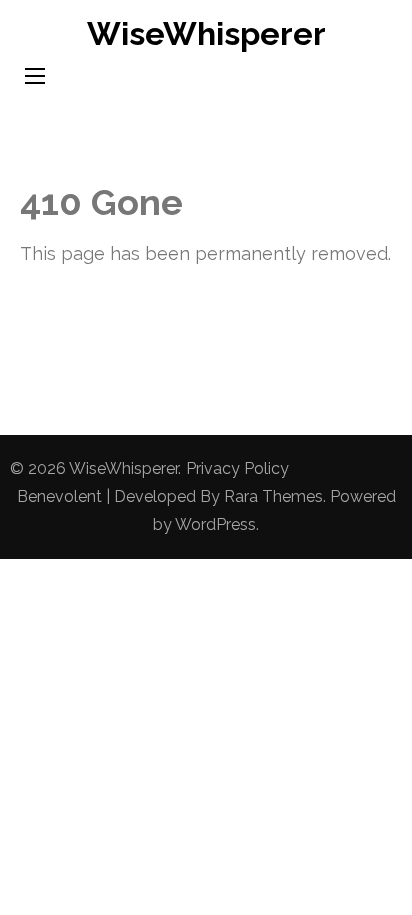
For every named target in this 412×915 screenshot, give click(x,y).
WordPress (215, 524)
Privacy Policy (237, 468)
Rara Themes (273, 496)
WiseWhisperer (206, 33)
